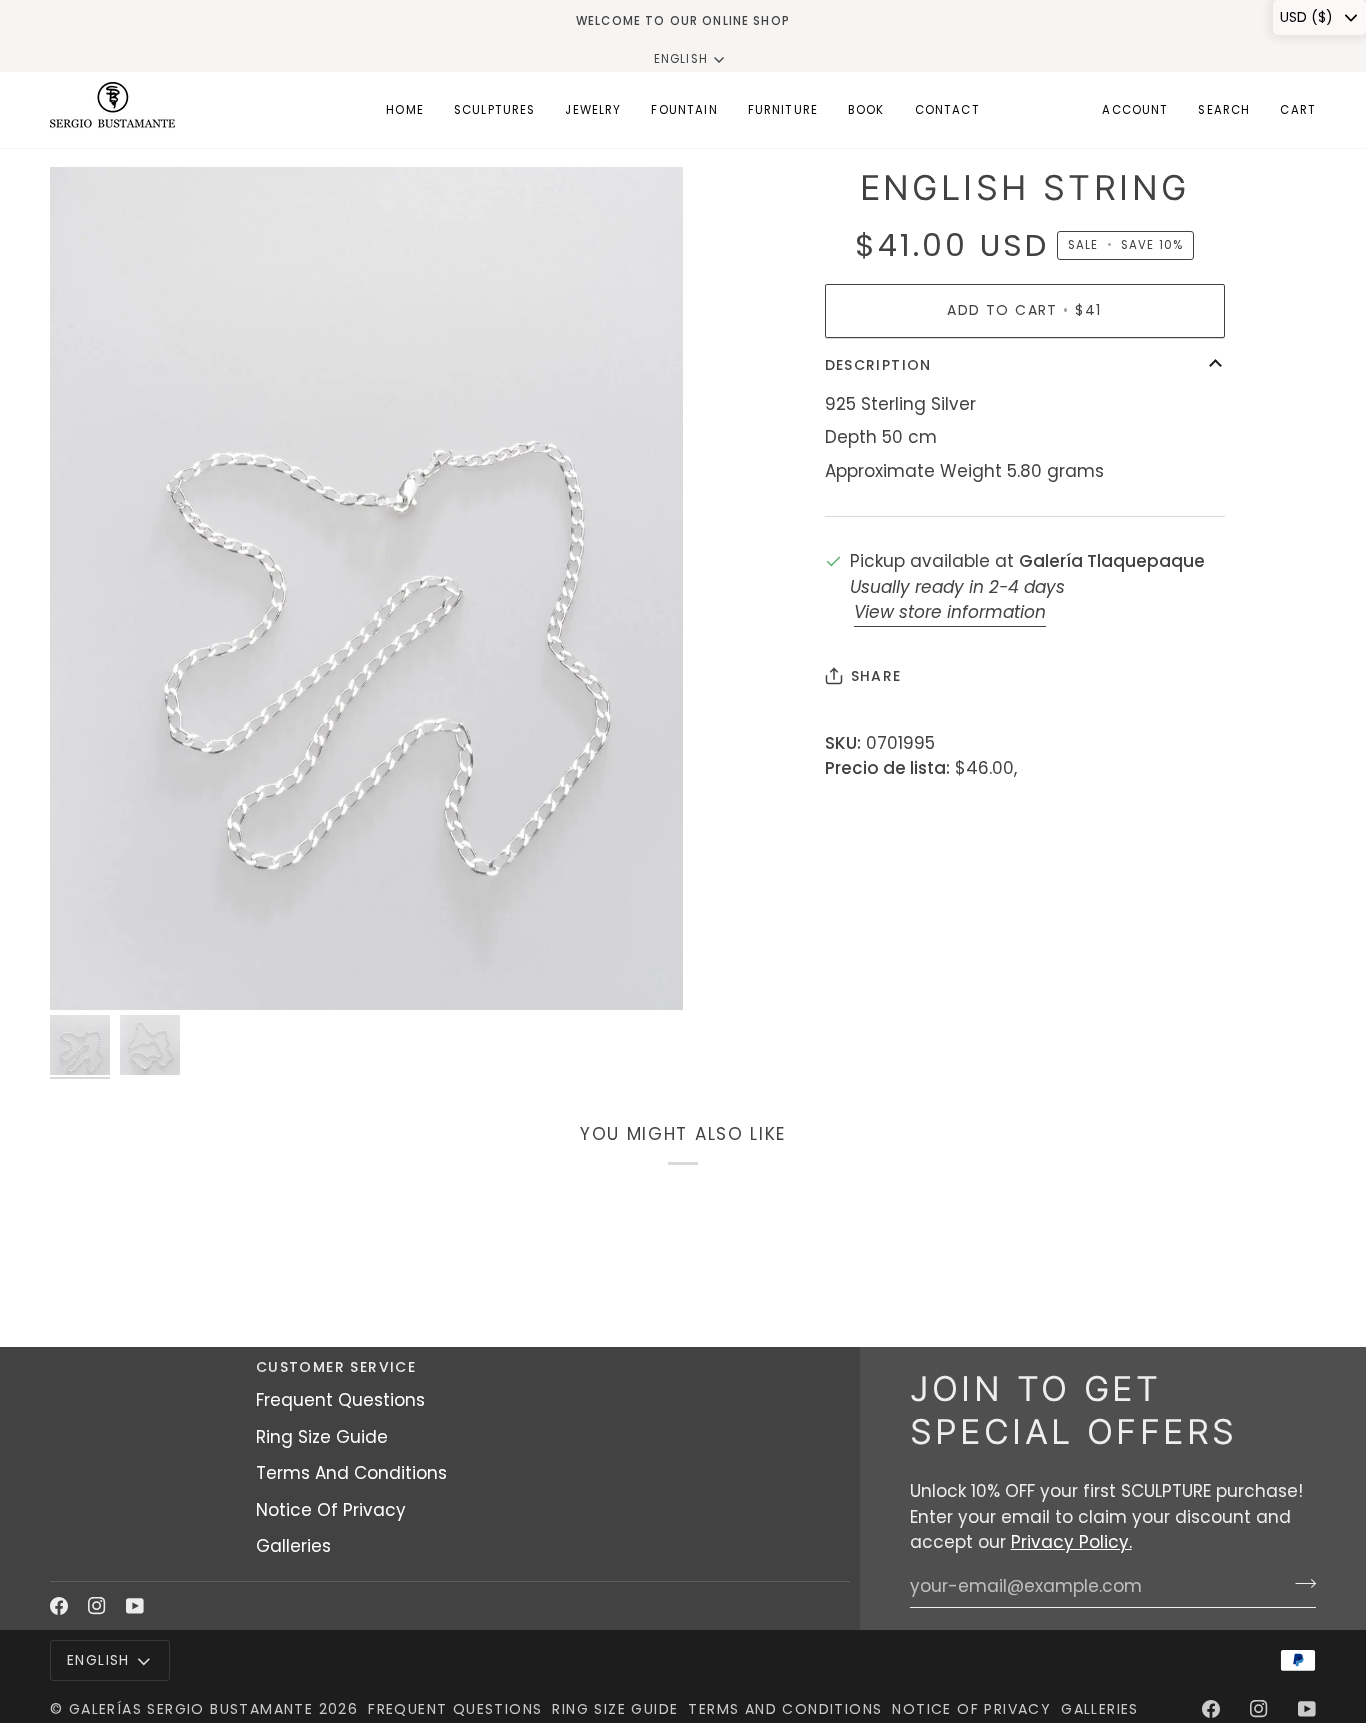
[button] (495, 110)
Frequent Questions (340, 1400)
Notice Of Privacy (331, 1510)
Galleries (293, 1546)
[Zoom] (366, 588)
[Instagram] (97, 1606)
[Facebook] (59, 1606)
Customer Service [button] (336, 1367)
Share (876, 676)
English (681, 59)
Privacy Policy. (1071, 1542)
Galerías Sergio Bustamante (191, 1709)
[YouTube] (135, 1606)
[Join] (1299, 1584)
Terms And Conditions (351, 1473)
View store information (950, 612)
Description (878, 365)
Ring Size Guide (322, 1437)
